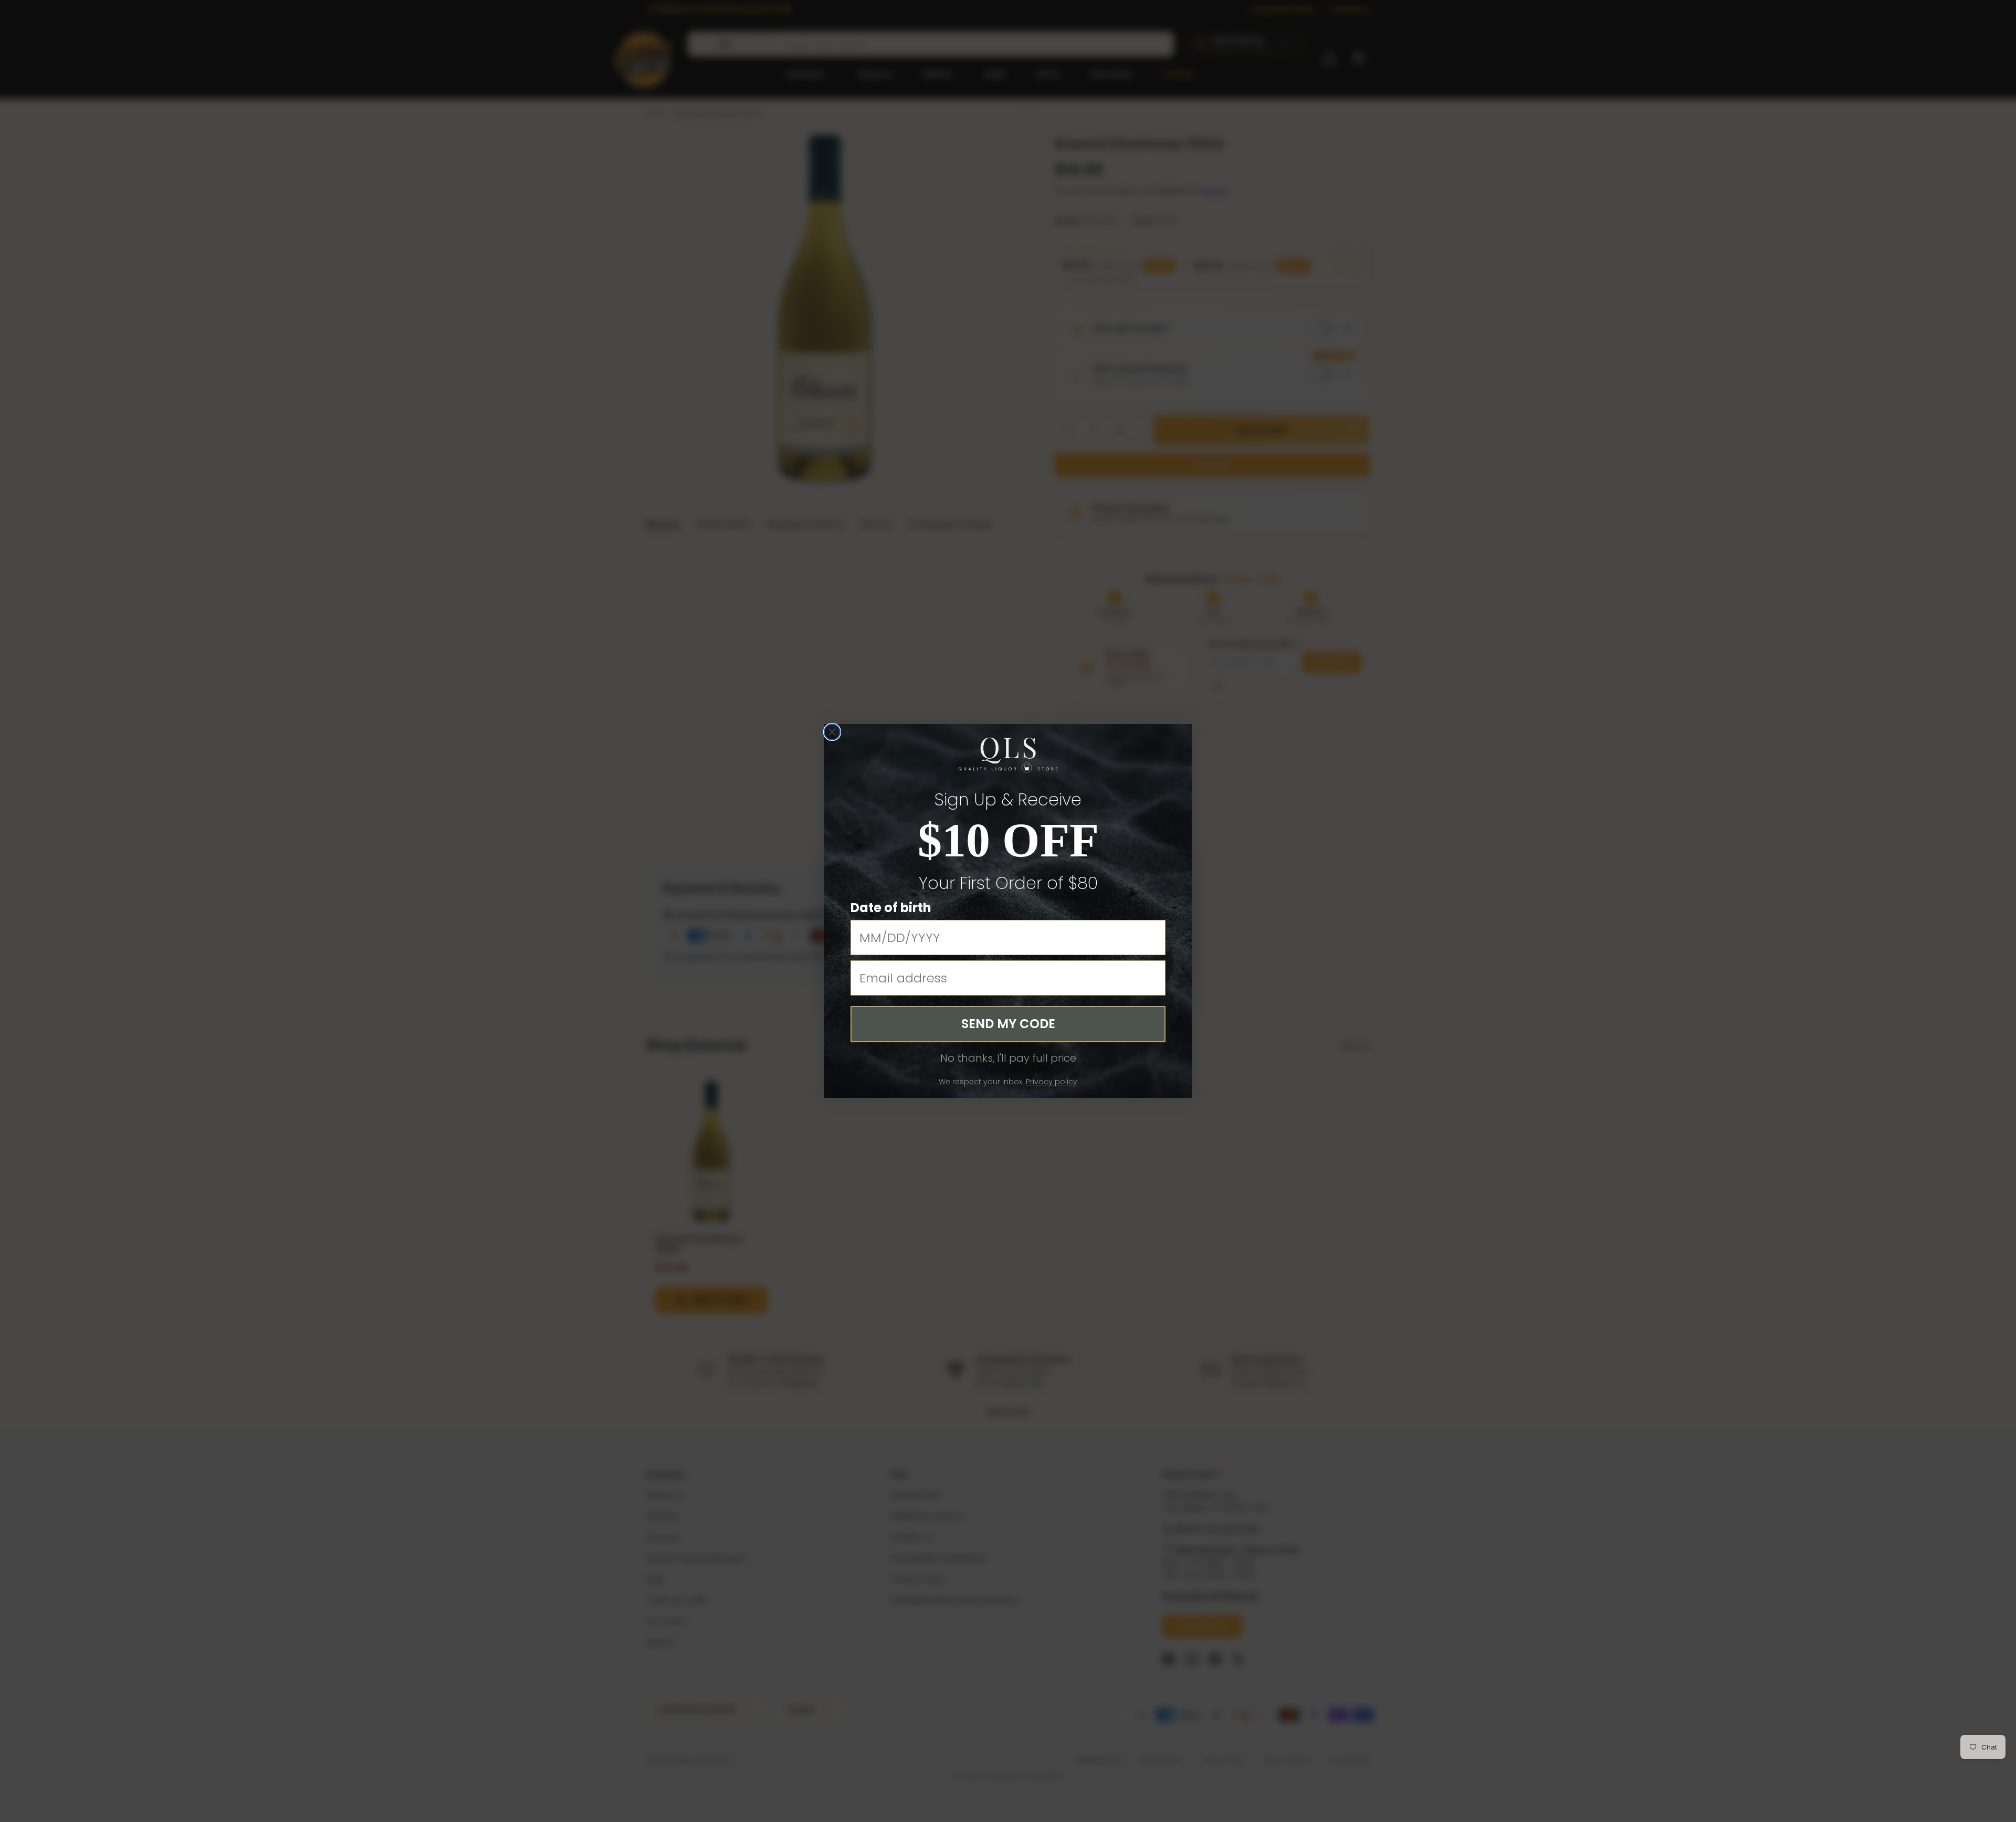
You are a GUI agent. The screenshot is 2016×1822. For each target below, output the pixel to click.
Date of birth (891, 908)
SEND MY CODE (1008, 1024)
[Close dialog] (832, 732)
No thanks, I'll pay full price (1008, 1058)
